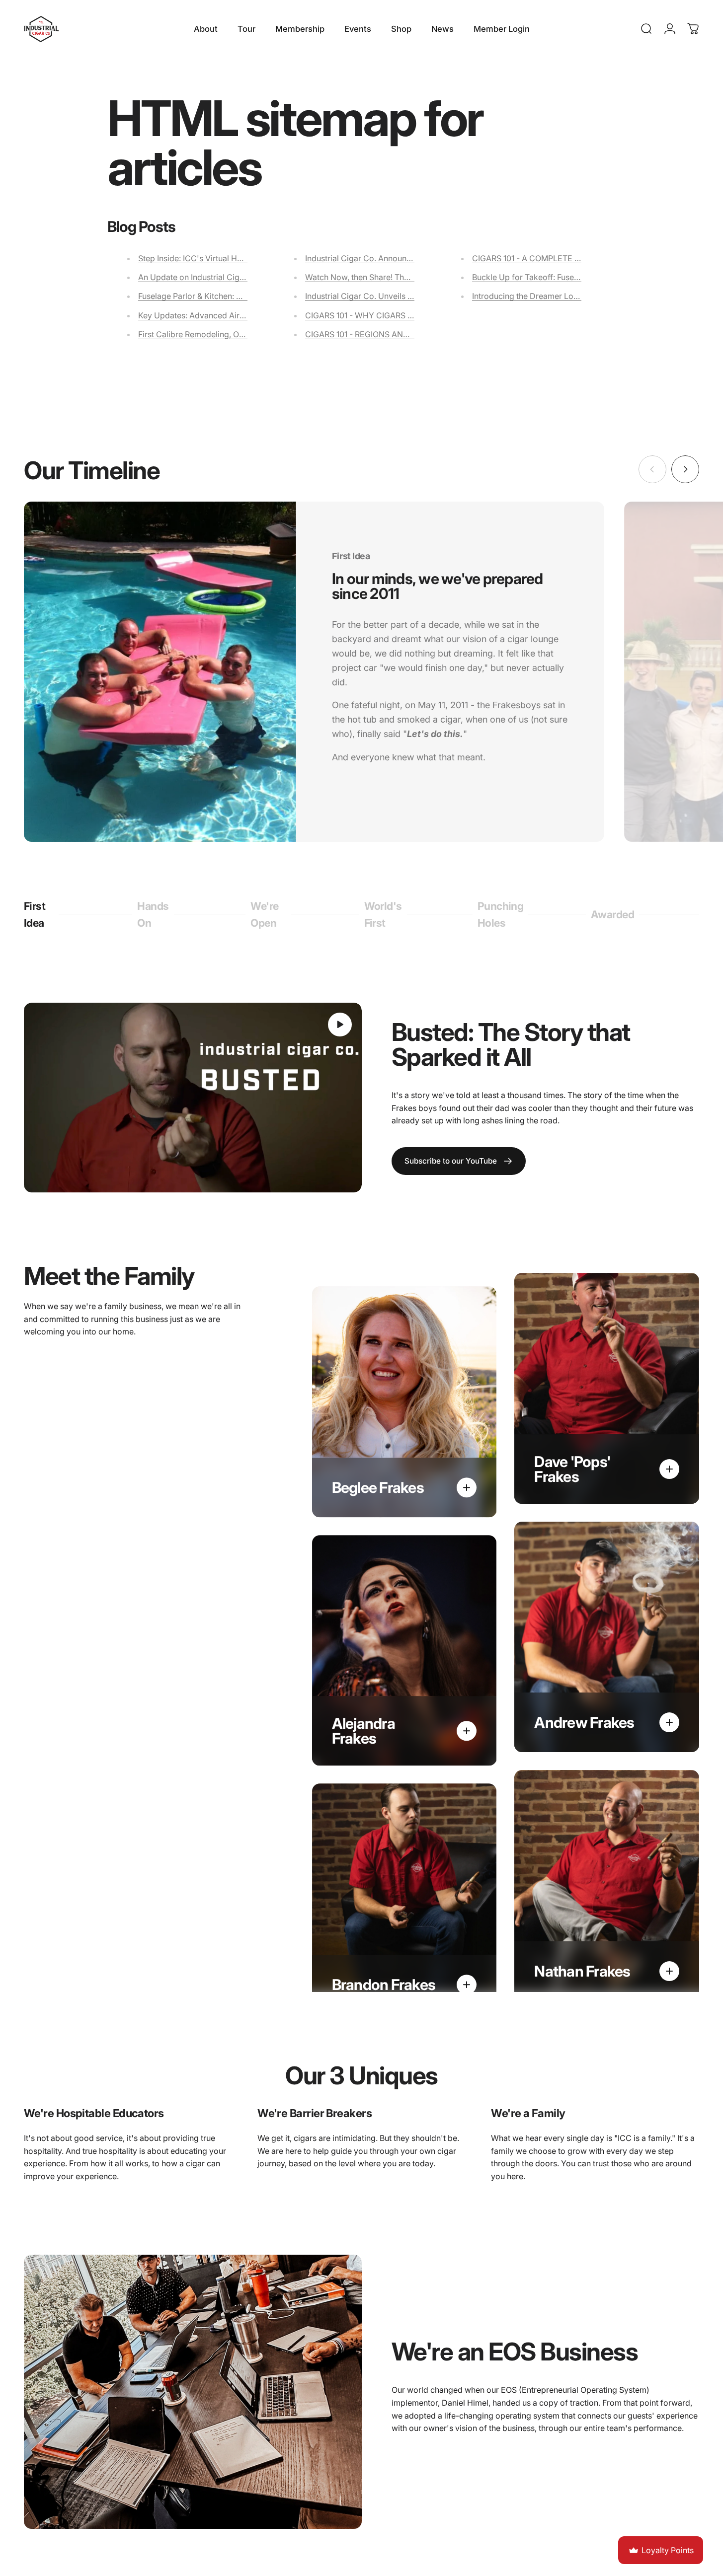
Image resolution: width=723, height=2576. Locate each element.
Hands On (153, 914)
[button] (340, 1025)
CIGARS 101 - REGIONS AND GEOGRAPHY (383, 334)
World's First (383, 914)
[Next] (685, 469)
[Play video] (193, 1098)
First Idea (39, 914)
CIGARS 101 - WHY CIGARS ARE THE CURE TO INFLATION (412, 315)
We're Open (267, 914)
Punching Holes (501, 914)
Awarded (612, 919)
